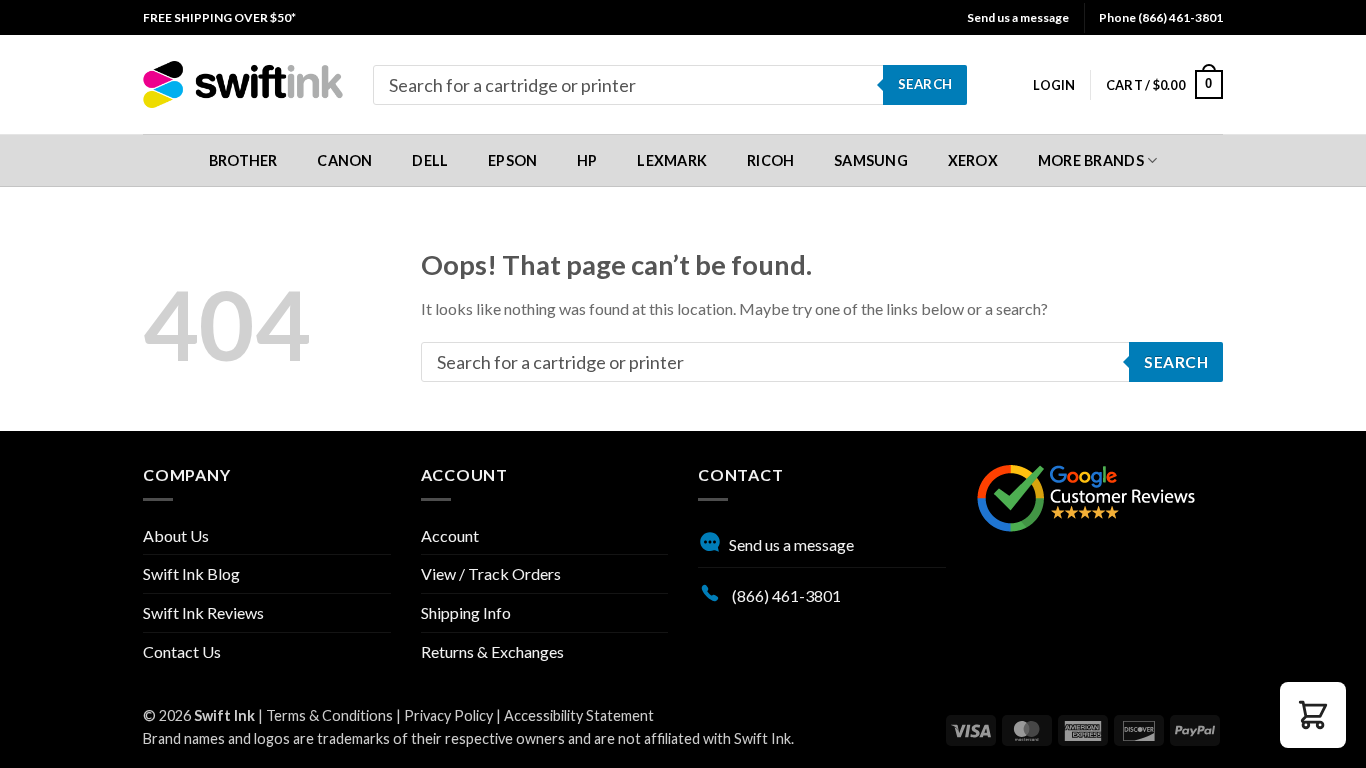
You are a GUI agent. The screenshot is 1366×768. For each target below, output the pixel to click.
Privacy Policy (448, 715)
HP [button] (587, 160)
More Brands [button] (1091, 160)
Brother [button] (243, 160)
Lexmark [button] (672, 160)
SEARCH (925, 84)
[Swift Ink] (243, 84)
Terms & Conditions (329, 715)
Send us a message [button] (1018, 17)
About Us (176, 535)
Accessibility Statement (579, 715)
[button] (1054, 85)
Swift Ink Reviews (203, 612)
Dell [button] (430, 160)
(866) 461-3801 (785, 595)
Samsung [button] (871, 160)
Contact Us (182, 651)
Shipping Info (466, 612)
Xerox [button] (973, 160)
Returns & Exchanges (492, 651)
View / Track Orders (491, 573)
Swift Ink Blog (191, 573)
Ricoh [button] (770, 160)
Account (450, 535)
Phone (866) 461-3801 (1161, 17)
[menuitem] (219, 17)
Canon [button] (344, 160)
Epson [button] (512, 160)
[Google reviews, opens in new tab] (1086, 495)
